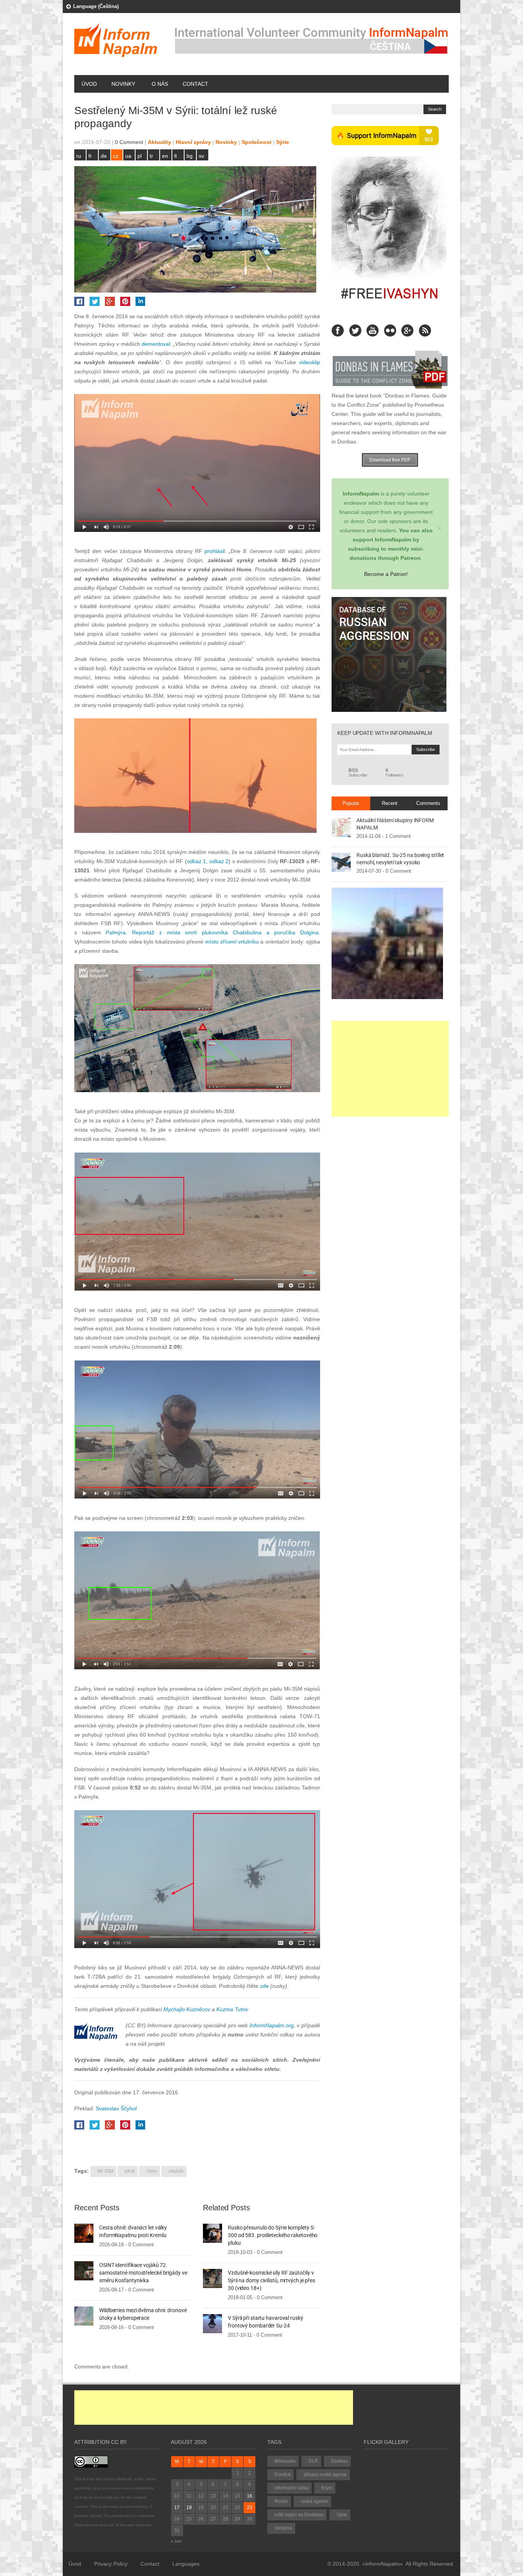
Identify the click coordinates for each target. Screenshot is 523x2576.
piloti (130, 2171)
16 (250, 2496)
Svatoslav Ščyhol (116, 2108)
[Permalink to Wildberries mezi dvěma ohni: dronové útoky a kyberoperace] (84, 2316)
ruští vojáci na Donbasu (299, 2515)
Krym (327, 2488)
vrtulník (176, 2171)
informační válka (292, 2488)
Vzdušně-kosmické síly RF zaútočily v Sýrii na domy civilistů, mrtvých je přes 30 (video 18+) (271, 2280)
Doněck (283, 2475)
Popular (351, 803)
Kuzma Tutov (232, 2009)
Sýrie (283, 142)
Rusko (281, 2501)
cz (116, 156)
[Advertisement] (390, 1069)
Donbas (339, 2461)
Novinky (123, 84)
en (165, 156)
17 (177, 2507)
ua (128, 156)
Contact (195, 84)
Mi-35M (105, 2171)
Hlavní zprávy (193, 142)
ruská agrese (315, 2501)
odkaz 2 (219, 861)
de (104, 156)
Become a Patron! (386, 574)
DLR (313, 2461)
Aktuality (159, 142)
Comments (428, 803)
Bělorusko (285, 2461)
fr (90, 156)
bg (190, 156)
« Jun (176, 2541)
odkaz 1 (197, 861)
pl (140, 156)
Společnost (257, 142)
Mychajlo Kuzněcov (187, 2009)
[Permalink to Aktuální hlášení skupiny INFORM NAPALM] (341, 827)
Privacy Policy (111, 2564)
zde (264, 1986)
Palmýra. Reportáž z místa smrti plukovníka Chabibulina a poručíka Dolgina (212, 932)
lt (176, 156)
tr (151, 156)
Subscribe (358, 773)
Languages (186, 2564)
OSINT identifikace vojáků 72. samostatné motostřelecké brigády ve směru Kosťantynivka (143, 2273)
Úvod (89, 84)
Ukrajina (283, 2528)
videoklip (310, 362)
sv (201, 156)
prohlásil (215, 551)
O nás (160, 84)
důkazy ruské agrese (325, 2475)
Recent (390, 803)
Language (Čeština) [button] (96, 6)
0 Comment (129, 142)
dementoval (156, 344)
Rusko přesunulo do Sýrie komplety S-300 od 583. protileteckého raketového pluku (273, 2235)
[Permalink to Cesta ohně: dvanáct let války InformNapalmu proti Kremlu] (84, 2233)
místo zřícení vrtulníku (232, 942)
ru (79, 156)
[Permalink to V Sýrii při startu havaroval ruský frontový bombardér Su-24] (212, 2323)
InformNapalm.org (272, 2025)
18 (189, 2507)
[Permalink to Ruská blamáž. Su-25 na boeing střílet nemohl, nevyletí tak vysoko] (341, 862)
